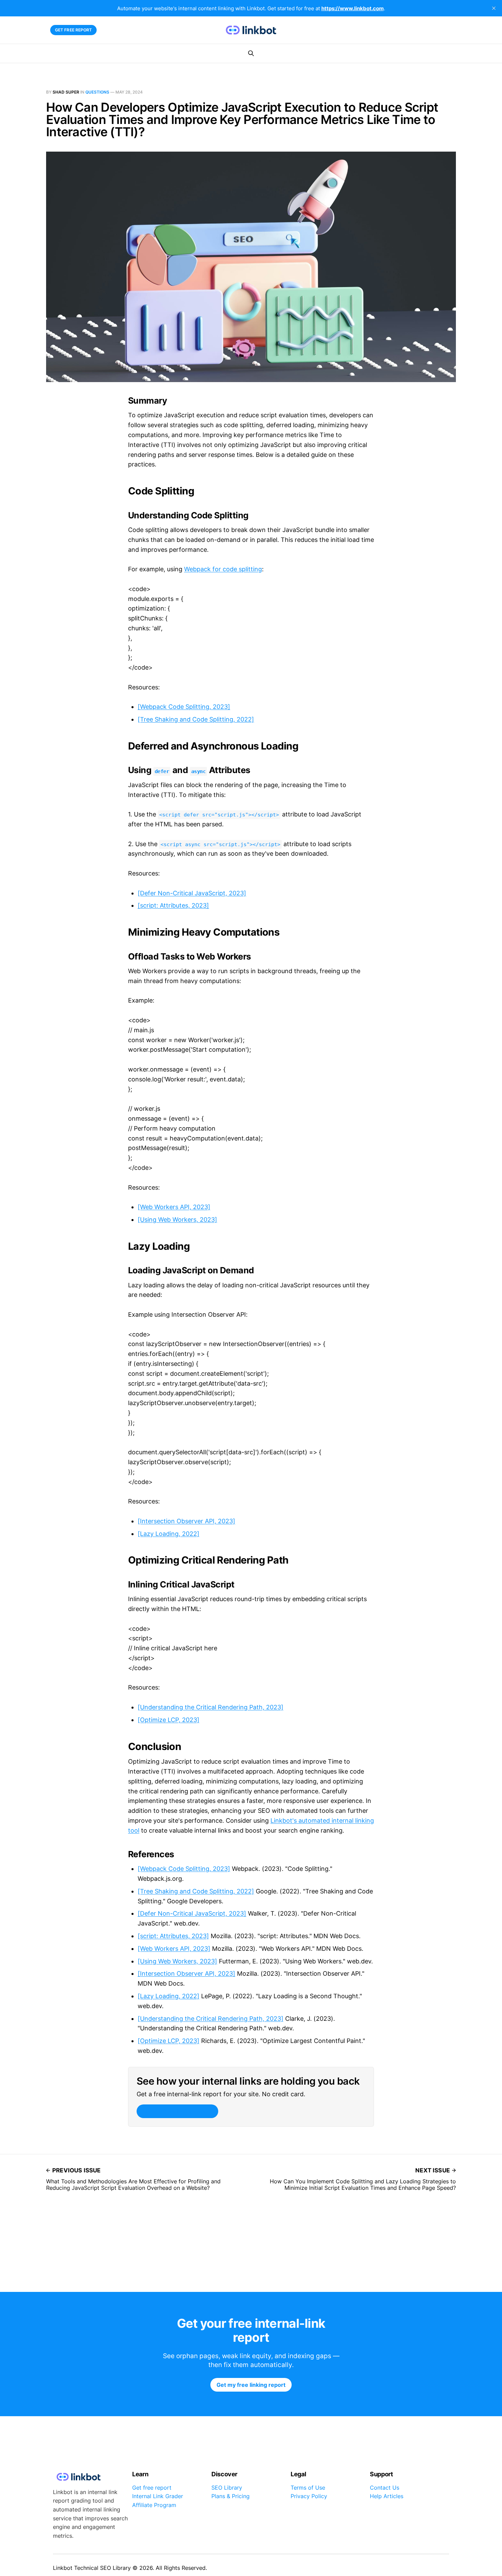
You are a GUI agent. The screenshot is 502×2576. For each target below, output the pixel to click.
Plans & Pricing (231, 2496)
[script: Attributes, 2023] (173, 905)
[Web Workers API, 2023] (174, 1207)
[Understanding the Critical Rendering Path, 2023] (211, 1707)
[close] (494, 8)
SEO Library (227, 2488)
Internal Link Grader (158, 2496)
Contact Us (385, 2488)
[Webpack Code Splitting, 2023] (184, 707)
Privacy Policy (309, 2496)
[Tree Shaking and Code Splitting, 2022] (196, 719)
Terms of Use (308, 2488)
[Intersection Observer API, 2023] (186, 1521)
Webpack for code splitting (223, 569)
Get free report (74, 30)
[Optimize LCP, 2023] (169, 1720)
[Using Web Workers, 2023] (177, 1220)
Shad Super (66, 92)
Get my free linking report (177, 2111)
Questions (97, 92)
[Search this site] (251, 53)
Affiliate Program (154, 2505)
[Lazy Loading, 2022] (169, 1534)
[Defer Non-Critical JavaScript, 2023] (192, 893)
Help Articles (387, 2496)
